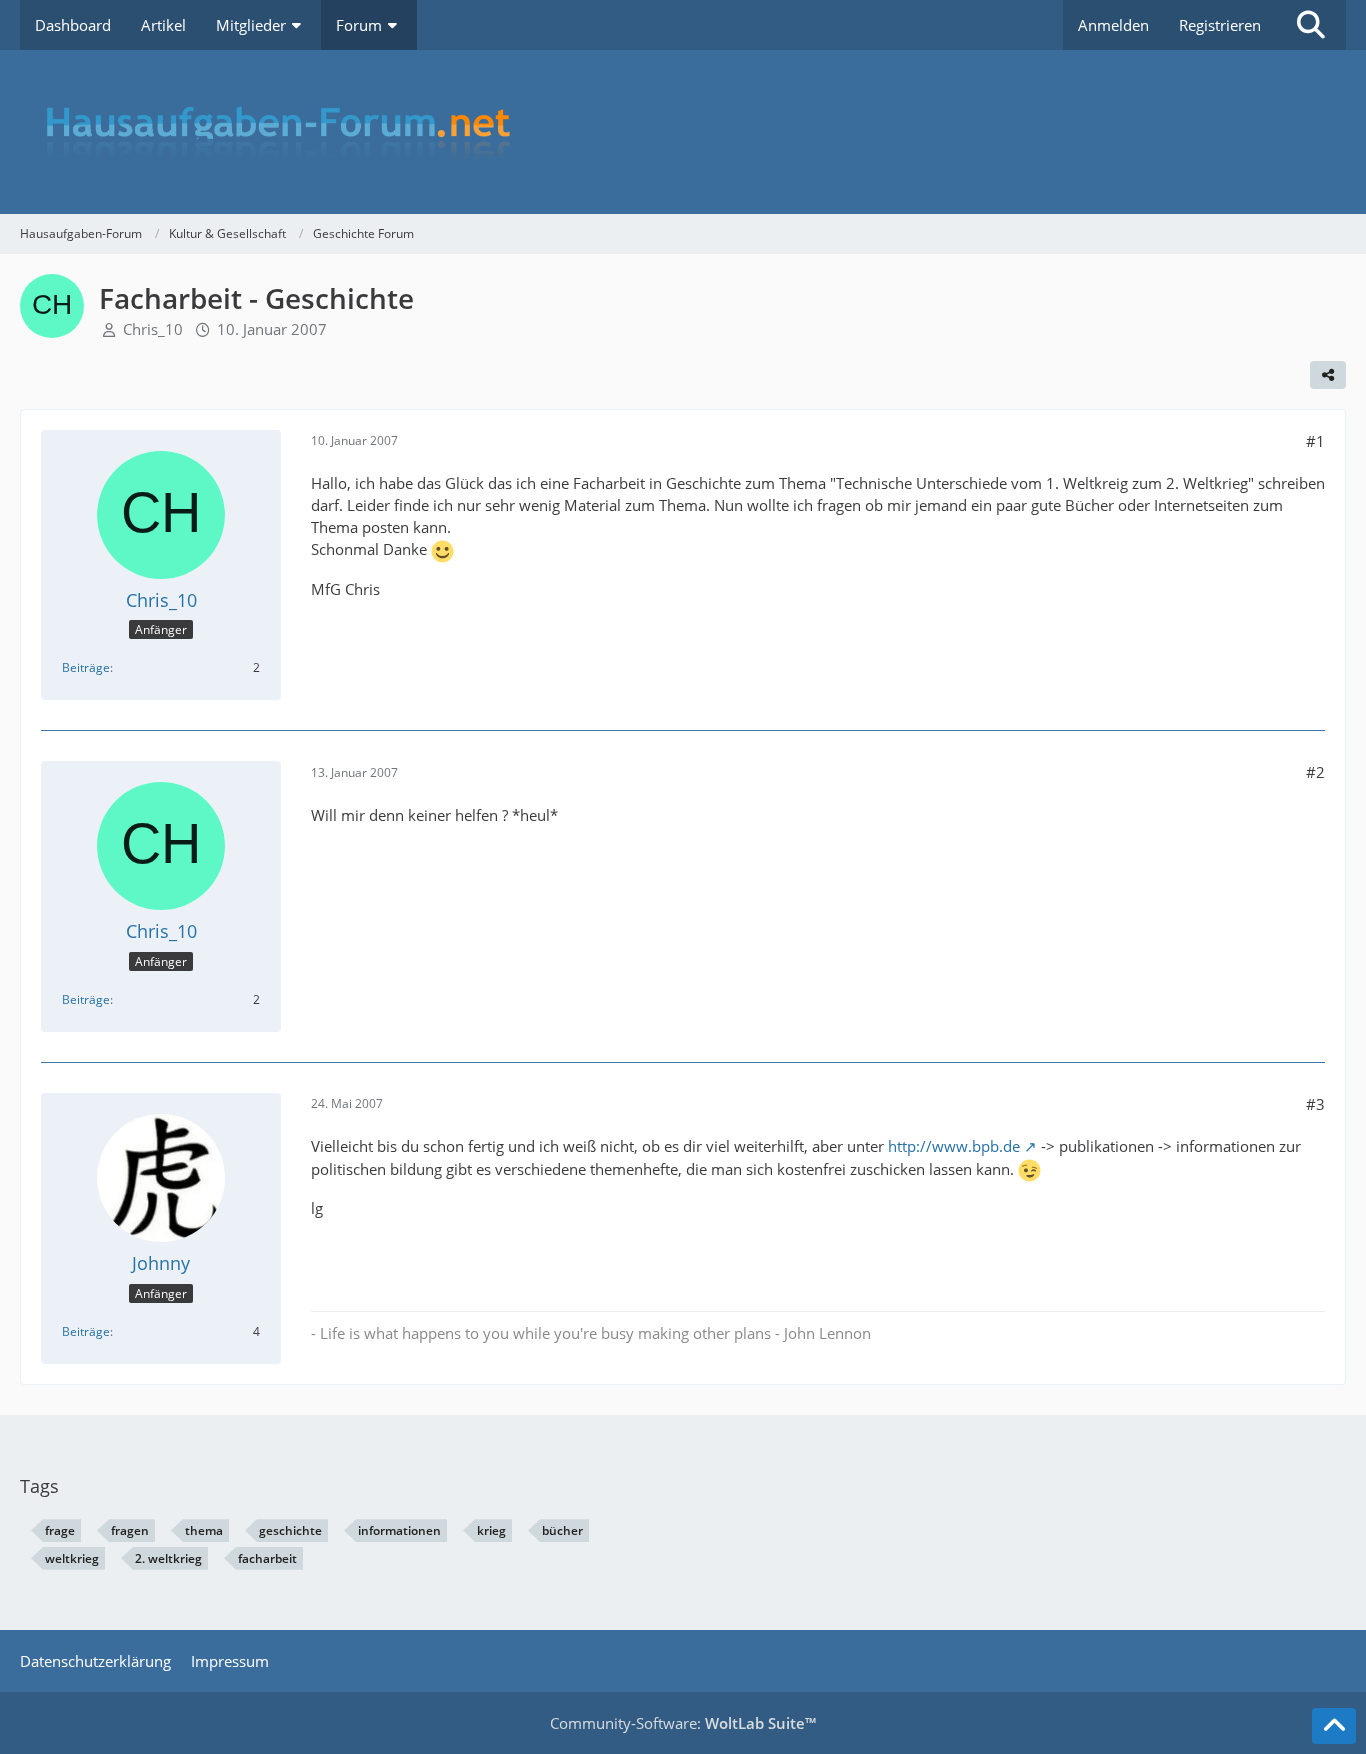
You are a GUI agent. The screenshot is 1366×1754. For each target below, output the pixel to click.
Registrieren (1220, 25)
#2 (1315, 772)
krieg (491, 1530)
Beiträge (86, 667)
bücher (562, 1530)
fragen (130, 1530)
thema (204, 1530)
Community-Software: (683, 1723)
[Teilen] (1328, 375)
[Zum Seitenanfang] (1334, 1726)
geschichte (290, 1530)
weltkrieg (72, 1558)
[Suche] (1311, 25)
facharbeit (267, 1558)
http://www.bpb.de (954, 1146)
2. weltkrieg (168, 1558)
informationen (399, 1530)
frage (60, 1530)
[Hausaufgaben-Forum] (683, 132)
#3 (1315, 1104)
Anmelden (1113, 25)
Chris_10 (153, 329)
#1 (1315, 441)
